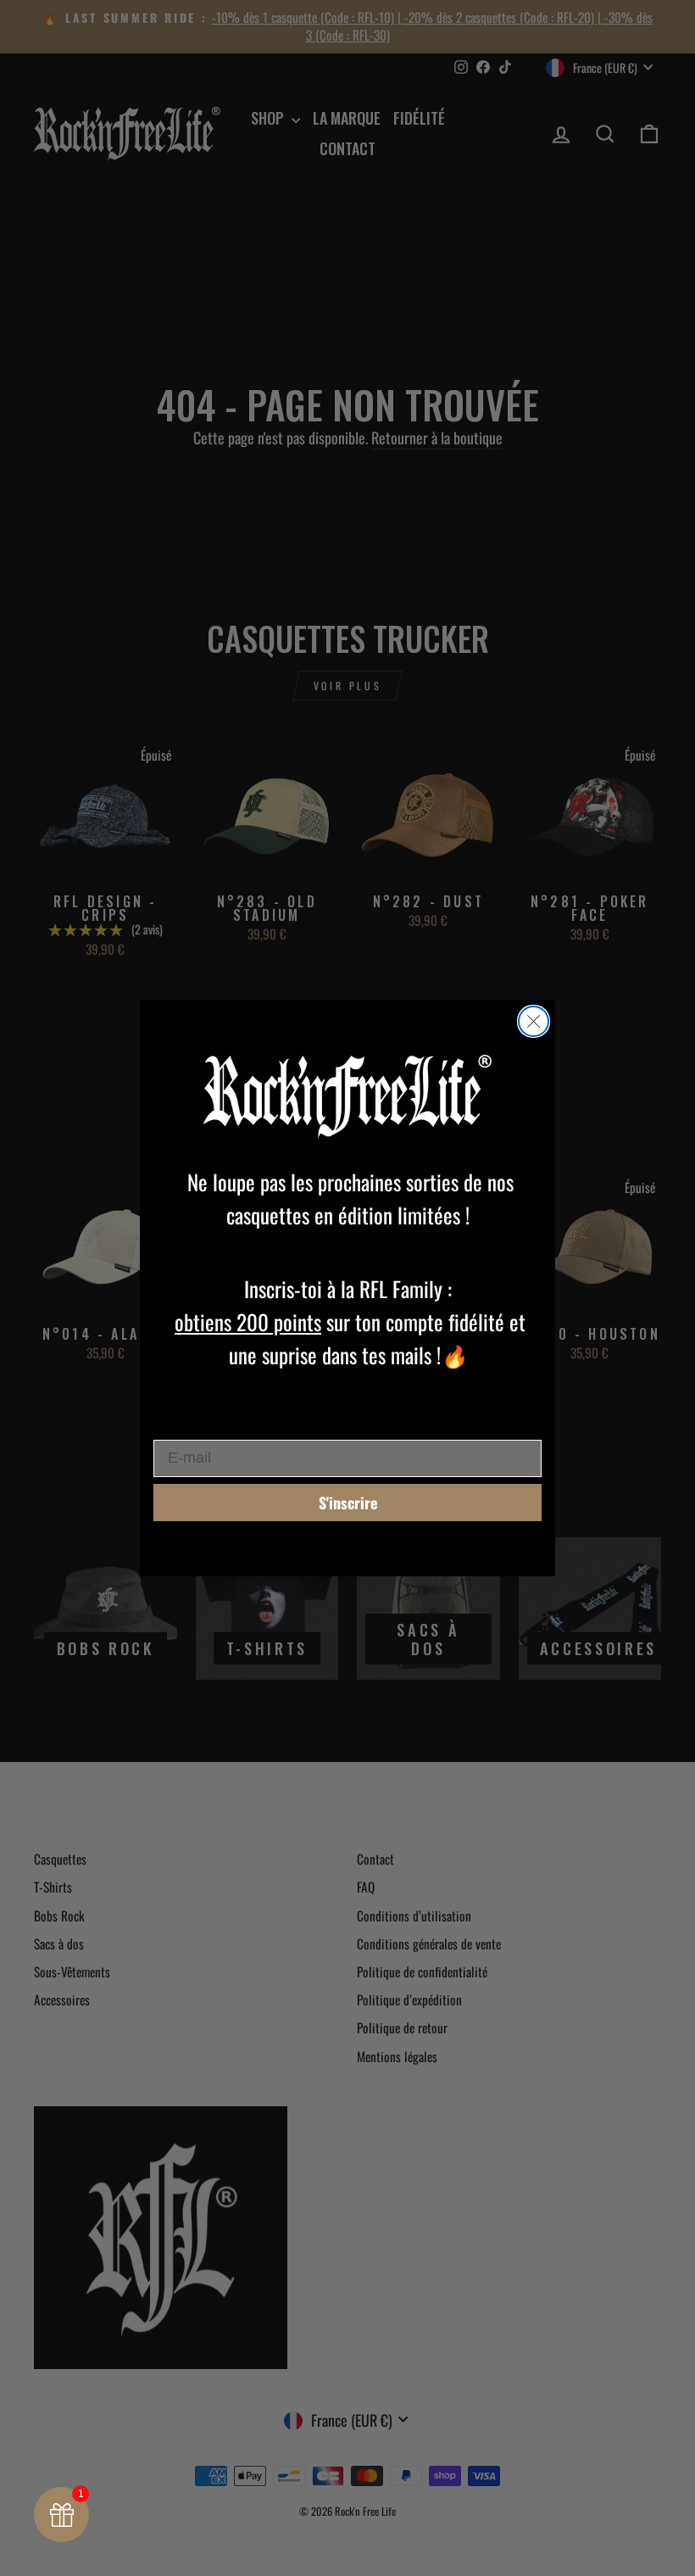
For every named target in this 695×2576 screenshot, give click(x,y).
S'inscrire (348, 1503)
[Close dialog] (534, 1021)
